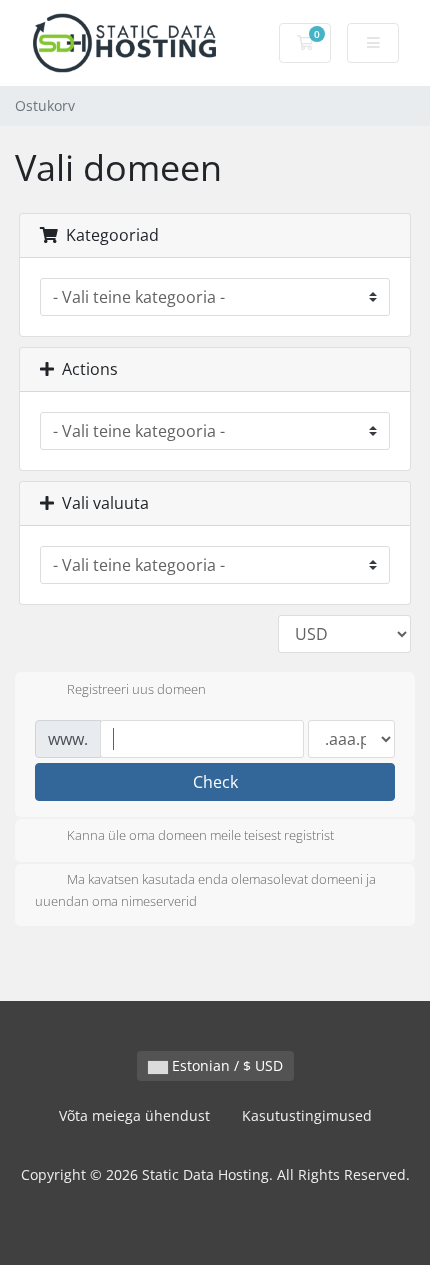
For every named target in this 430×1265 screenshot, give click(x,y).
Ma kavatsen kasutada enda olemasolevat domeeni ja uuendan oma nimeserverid (205, 891)
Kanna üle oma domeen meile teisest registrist (200, 836)
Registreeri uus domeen (136, 689)
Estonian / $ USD (225, 1065)
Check (215, 782)
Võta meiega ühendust (134, 1115)
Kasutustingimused (307, 1115)
